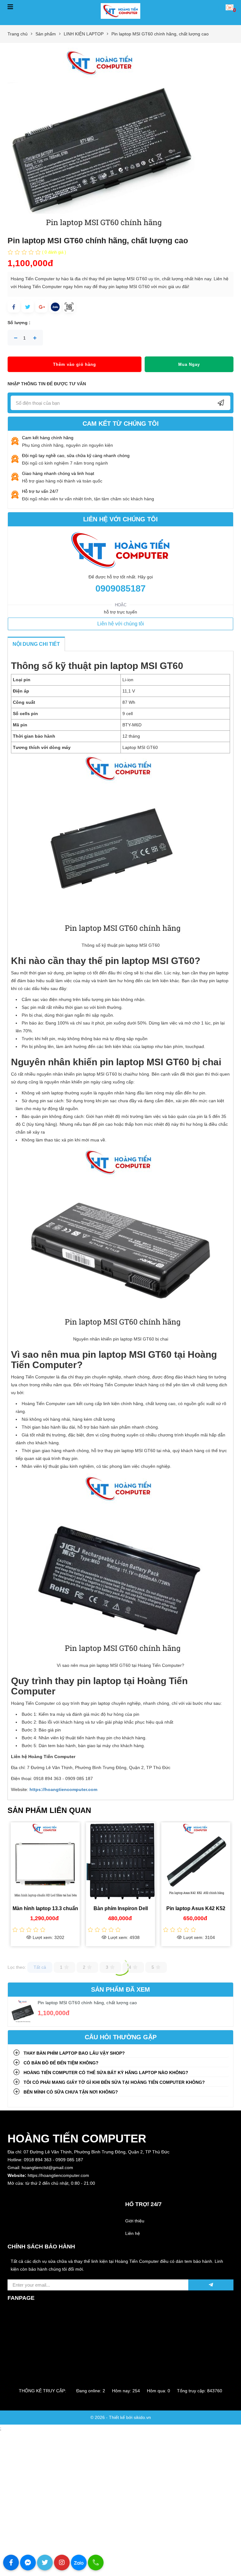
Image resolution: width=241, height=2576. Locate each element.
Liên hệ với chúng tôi (121, 624)
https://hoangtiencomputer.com (63, 1789)
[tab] (120, 2053)
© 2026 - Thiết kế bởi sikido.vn (121, 2417)
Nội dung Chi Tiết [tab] (36, 644)
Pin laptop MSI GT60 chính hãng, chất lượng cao (87, 2003)
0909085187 (120, 588)
